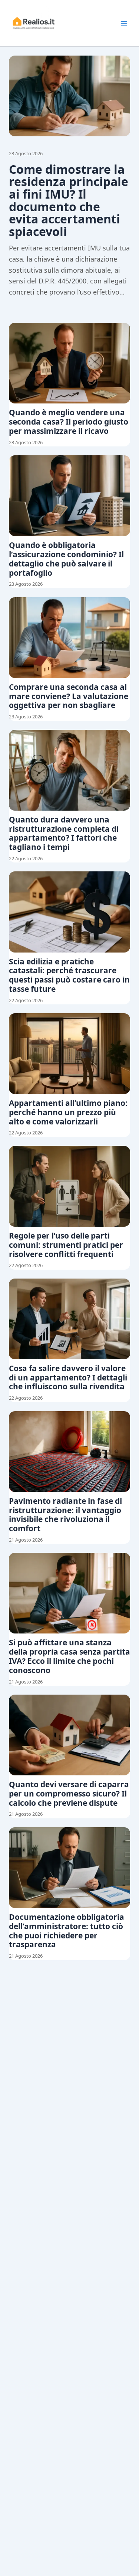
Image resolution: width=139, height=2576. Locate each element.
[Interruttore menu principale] (124, 23)
